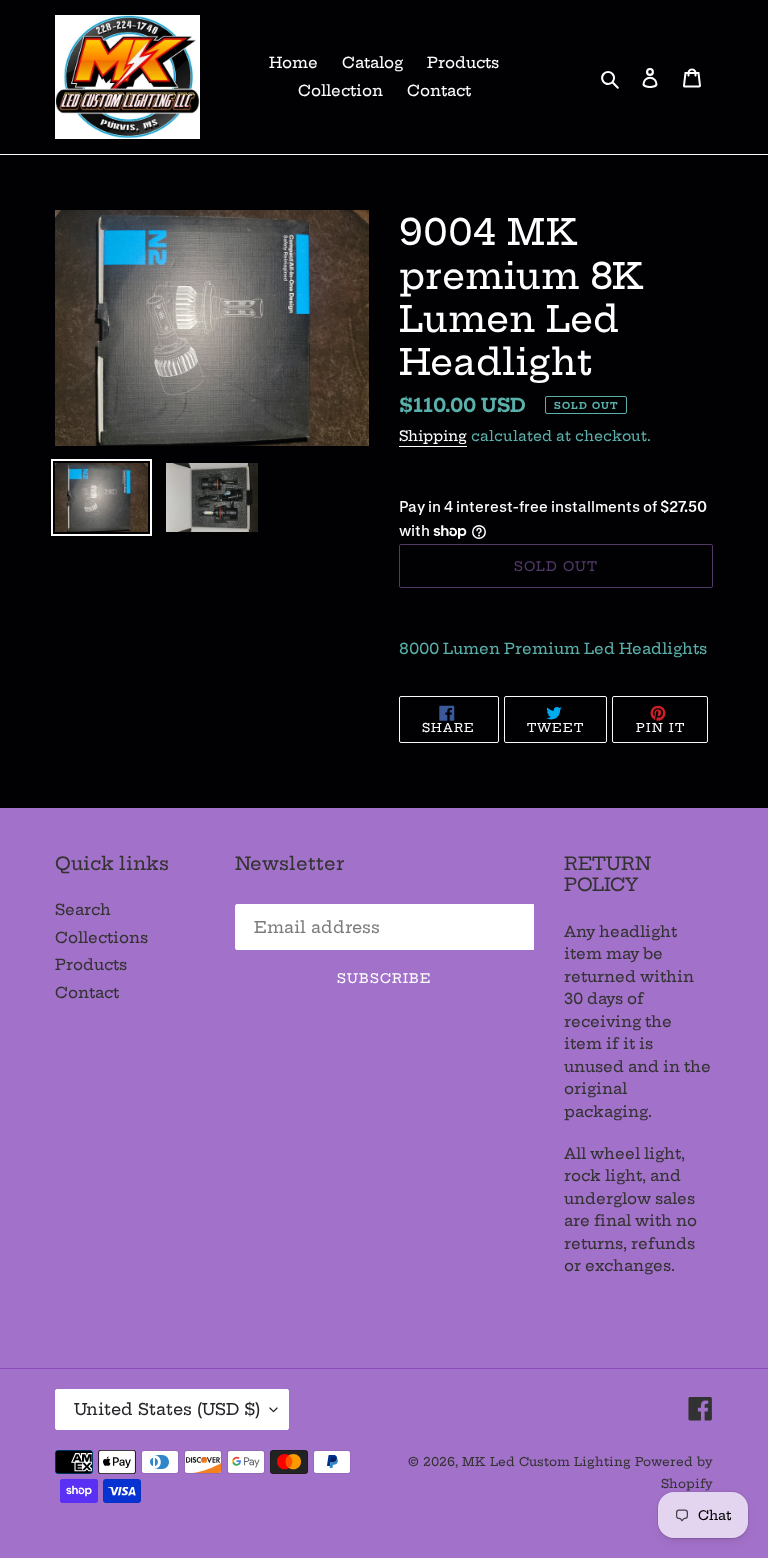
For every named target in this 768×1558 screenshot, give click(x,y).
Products (91, 964)
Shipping (433, 436)
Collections (101, 937)
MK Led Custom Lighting (548, 1461)
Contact (87, 992)
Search (83, 909)
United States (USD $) (167, 1409)
